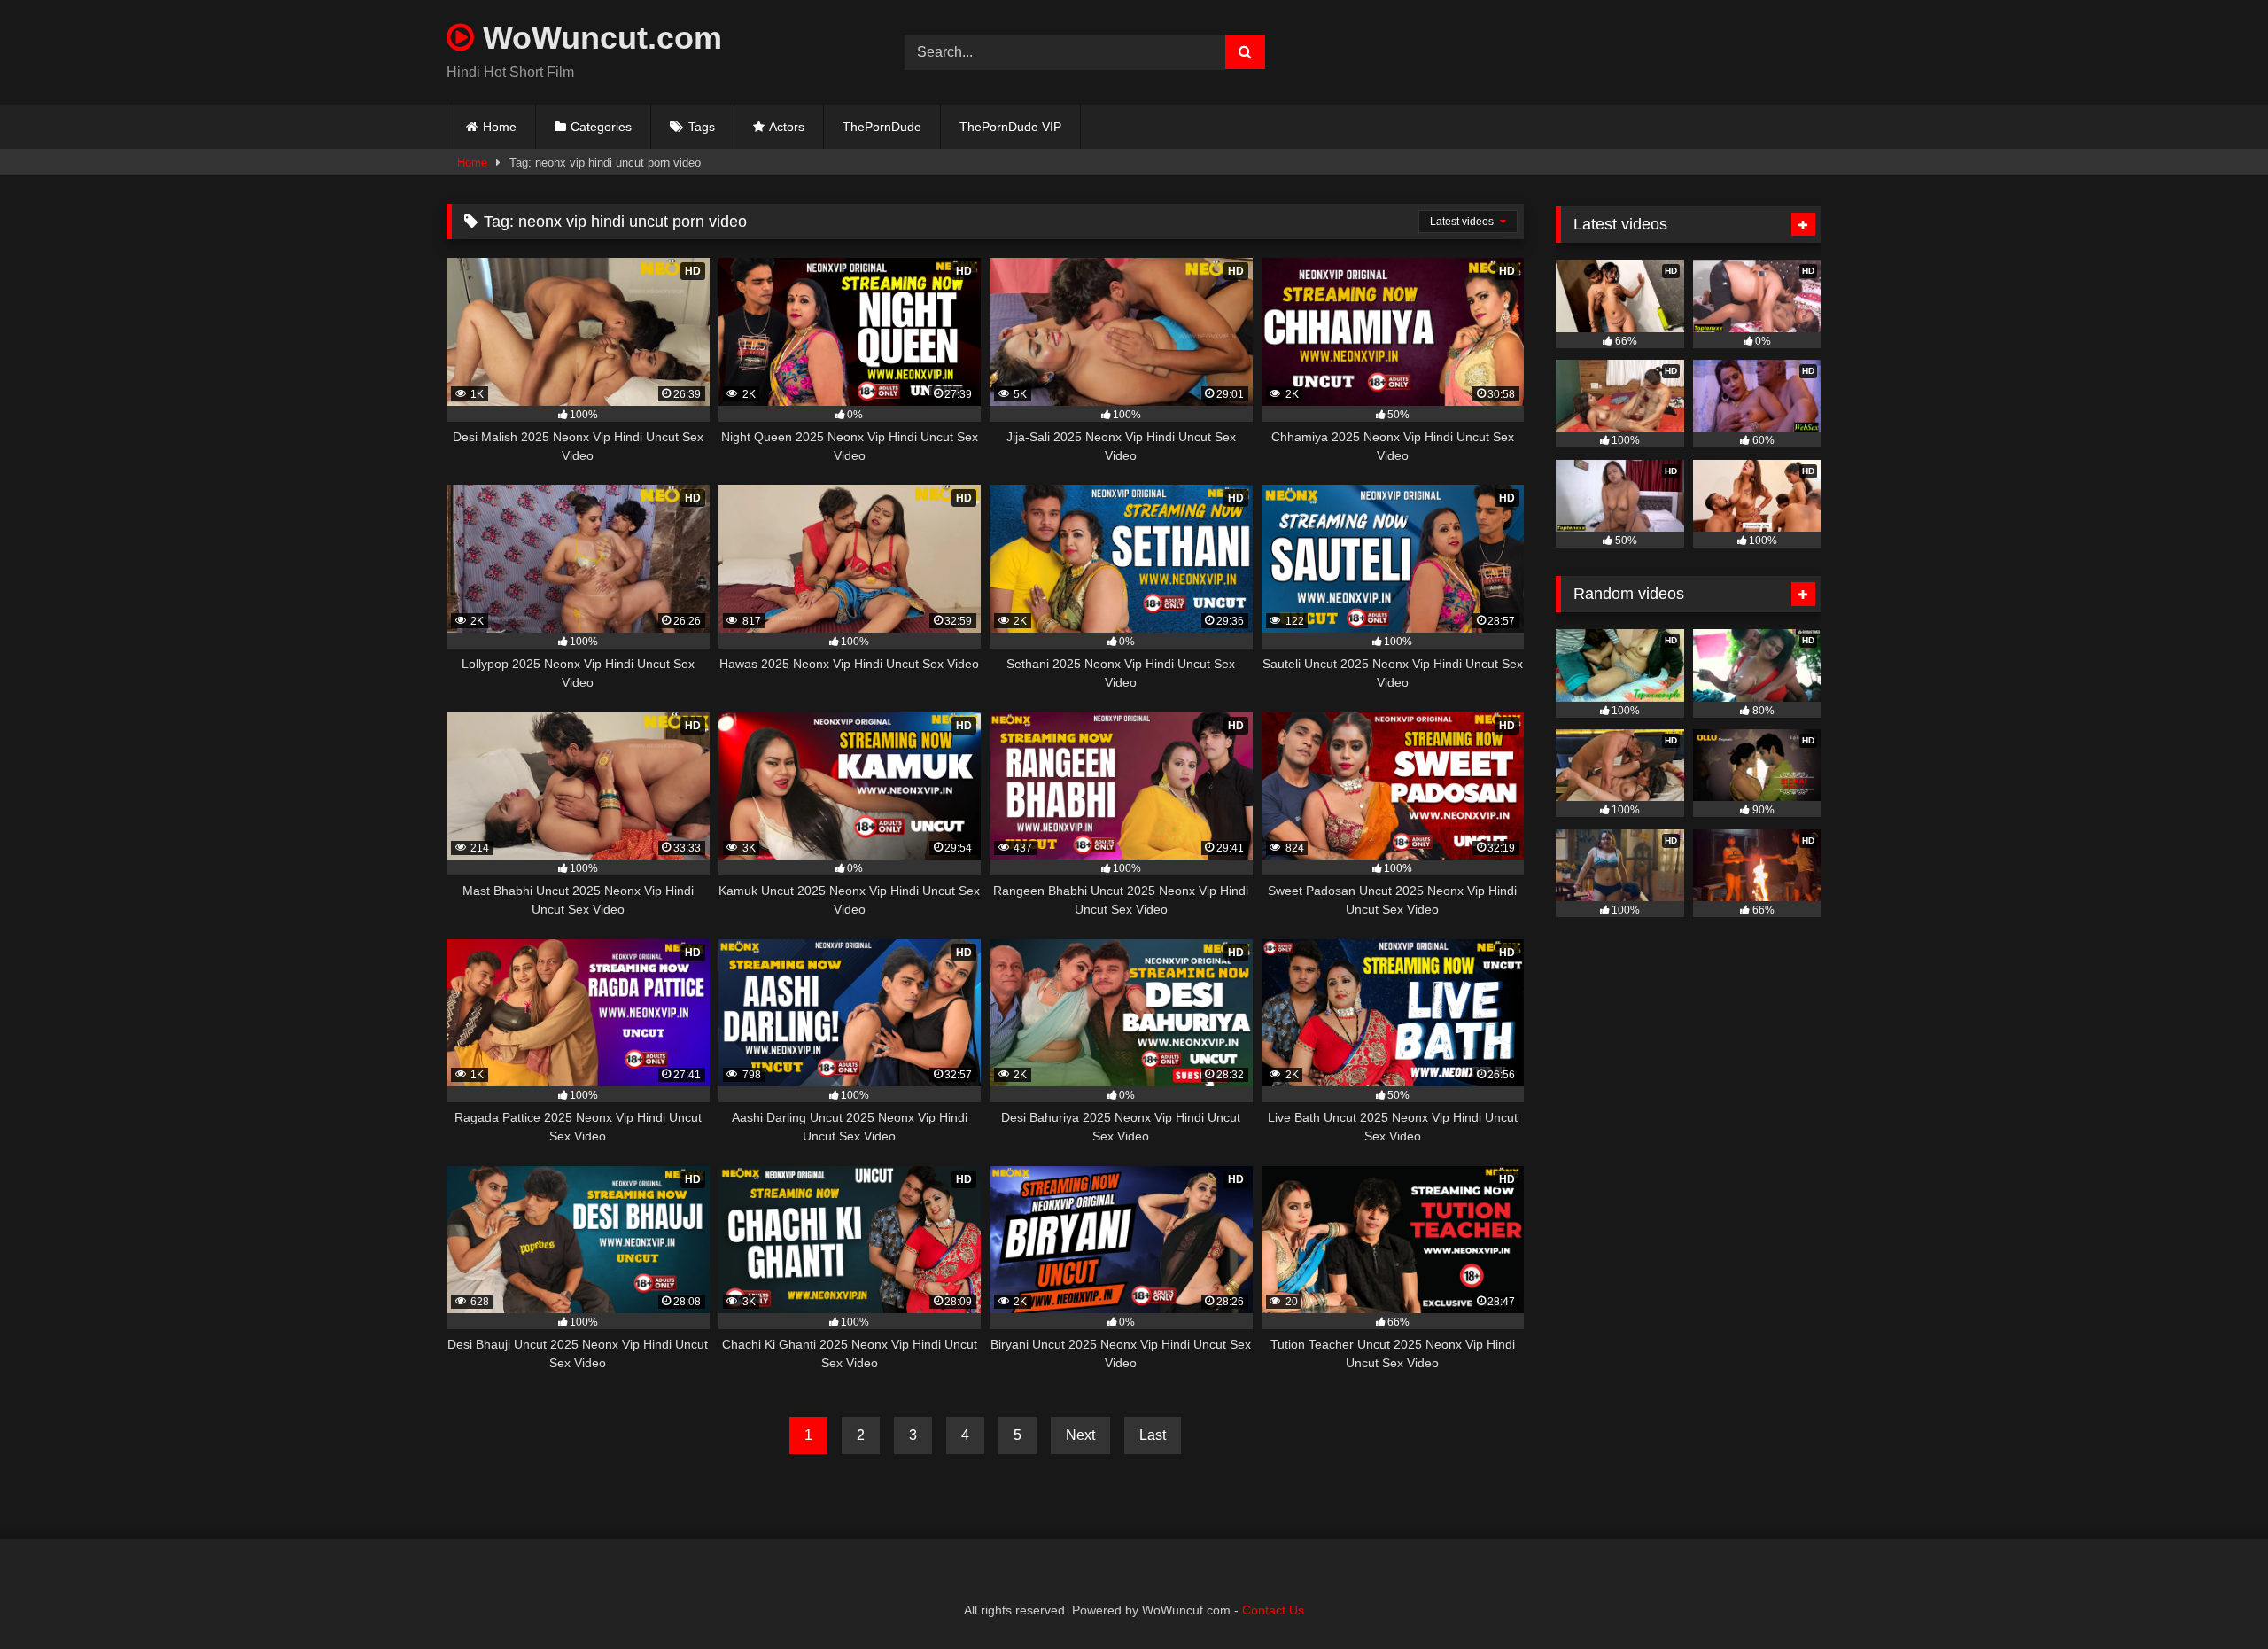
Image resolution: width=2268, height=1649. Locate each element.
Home (500, 127)
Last (1153, 1435)
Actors (787, 127)
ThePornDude (882, 127)
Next (1080, 1435)
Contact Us (1273, 1610)
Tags (702, 127)
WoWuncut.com (598, 38)
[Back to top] (2213, 1596)
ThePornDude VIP (1010, 127)
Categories (601, 127)
